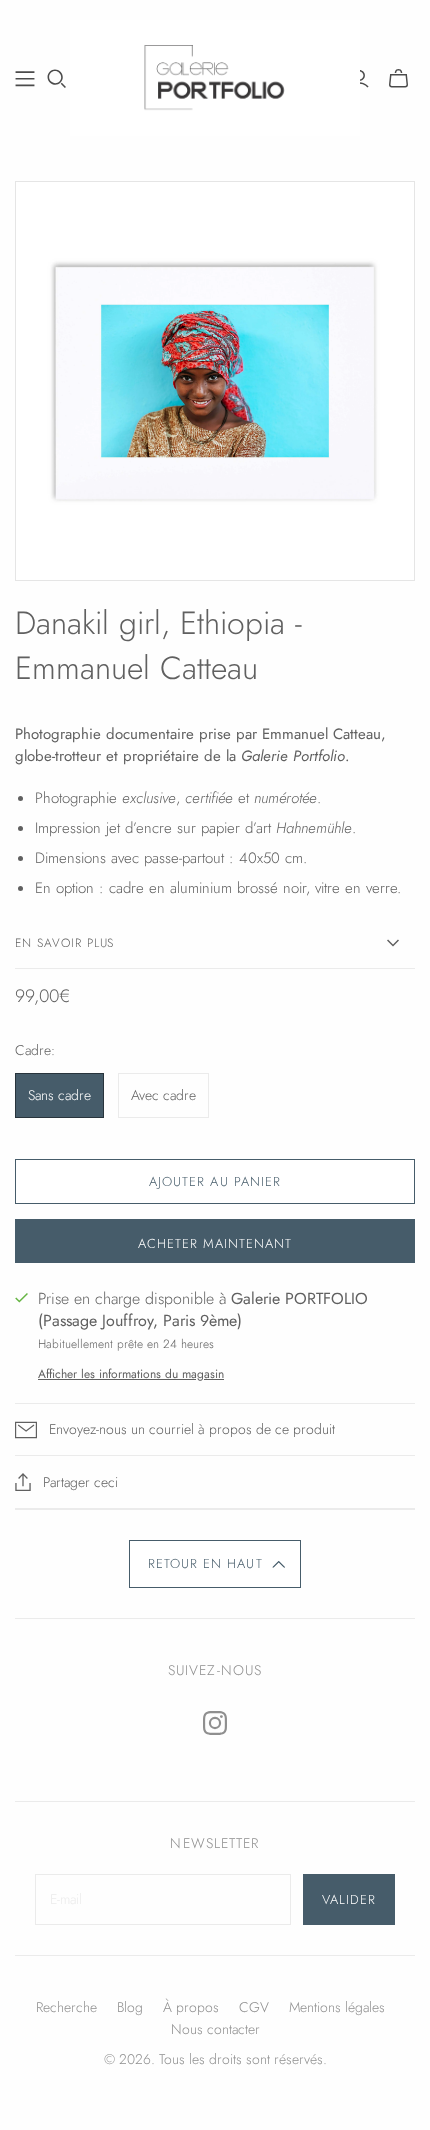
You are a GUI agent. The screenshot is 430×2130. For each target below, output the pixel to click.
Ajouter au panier (215, 1181)
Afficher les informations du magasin (131, 1374)
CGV (254, 2007)
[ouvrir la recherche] (57, 79)
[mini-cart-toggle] (398, 79)
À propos (191, 2007)
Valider (349, 1899)
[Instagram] (215, 1723)
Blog (130, 2007)
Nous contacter (215, 2029)
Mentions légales (337, 2007)
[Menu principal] (25, 79)
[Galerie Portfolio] (215, 75)
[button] (215, 1564)
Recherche (66, 2007)
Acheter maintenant (215, 1243)
